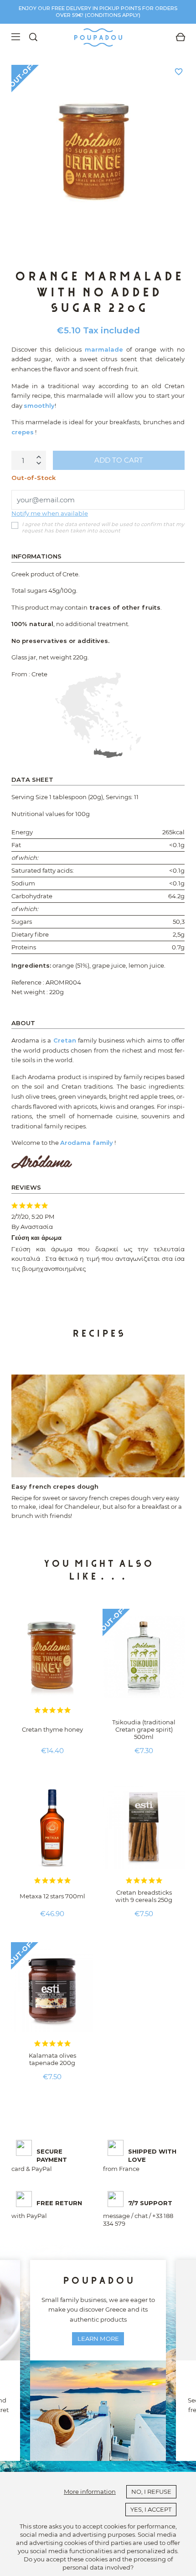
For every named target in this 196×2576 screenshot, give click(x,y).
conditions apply (113, 15)
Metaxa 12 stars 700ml (52, 1896)
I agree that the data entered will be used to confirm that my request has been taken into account (103, 528)
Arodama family (87, 1143)
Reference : (28, 982)
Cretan (65, 1040)
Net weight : (30, 992)
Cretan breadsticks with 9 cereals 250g (144, 1896)
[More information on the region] (98, 715)
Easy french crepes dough (55, 1486)
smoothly (39, 406)
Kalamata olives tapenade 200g (52, 2059)
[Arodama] (42, 1161)
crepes (23, 432)
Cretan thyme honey (52, 1729)
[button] (19, 1279)
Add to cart (119, 460)
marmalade (104, 349)
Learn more (98, 2339)
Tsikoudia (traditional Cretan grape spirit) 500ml (144, 1729)
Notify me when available (50, 513)
